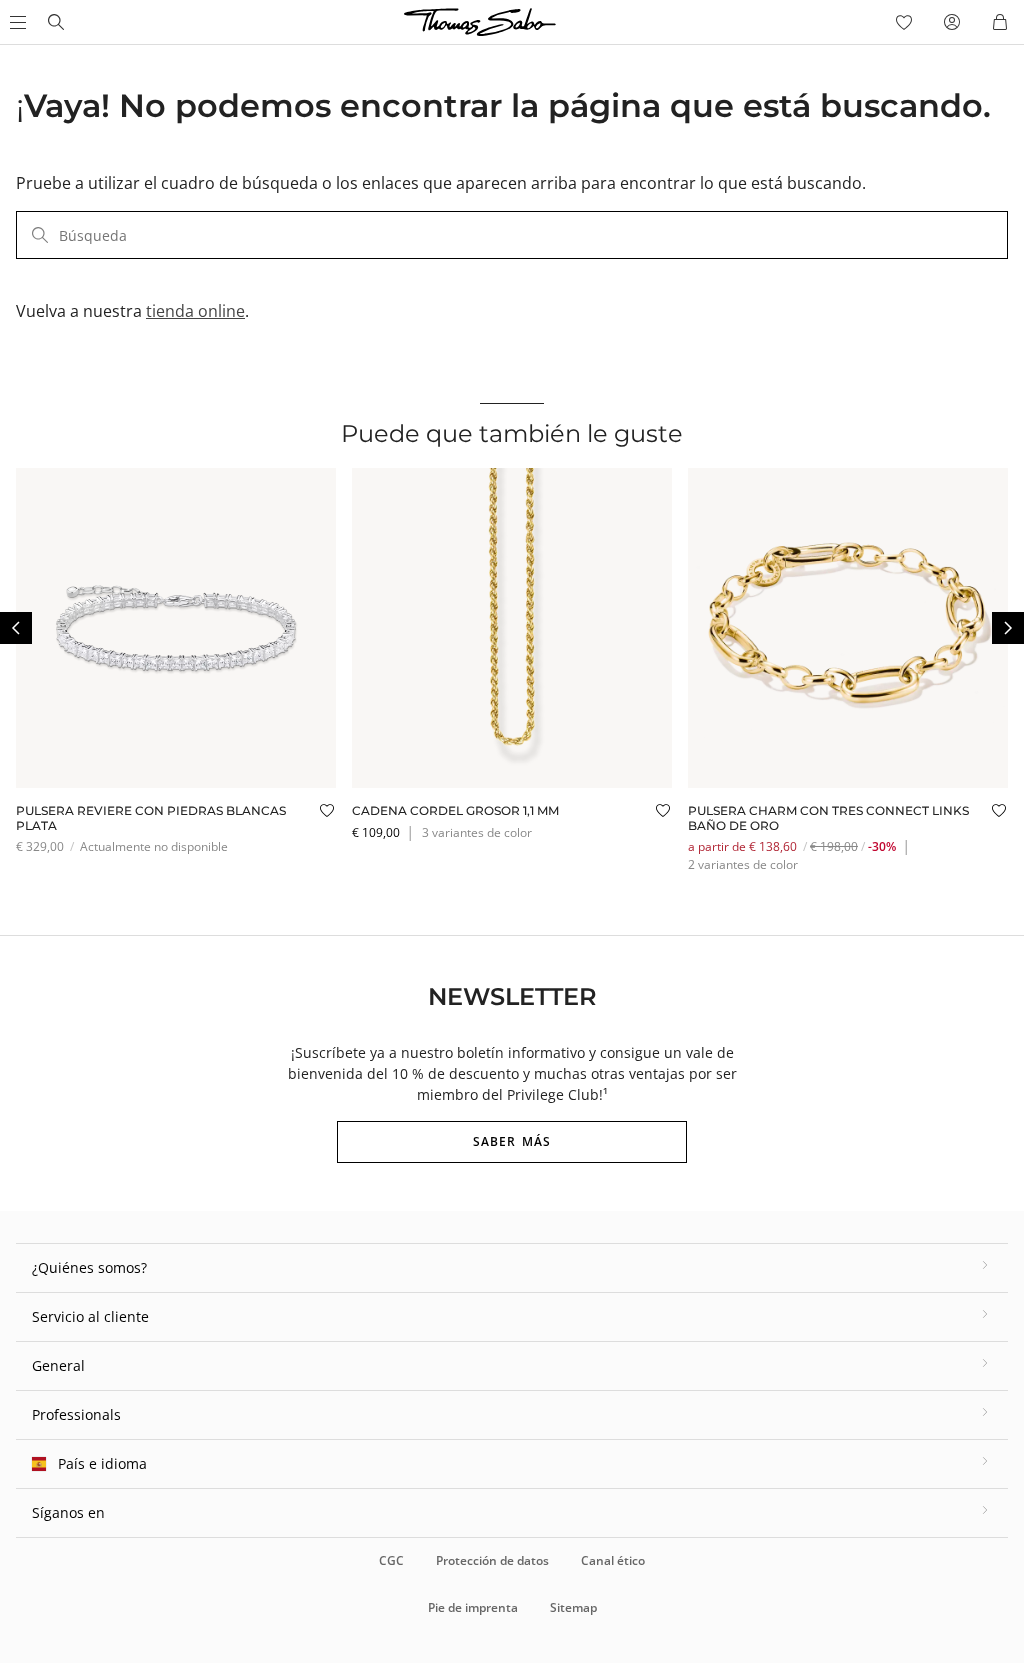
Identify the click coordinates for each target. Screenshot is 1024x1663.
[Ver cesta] (1000, 22)
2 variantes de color (743, 864)
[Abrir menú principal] (16, 22)
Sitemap (573, 1607)
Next (1008, 628)
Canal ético (613, 1560)
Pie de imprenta (473, 1607)
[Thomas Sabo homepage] (56, 22)
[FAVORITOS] (904, 22)
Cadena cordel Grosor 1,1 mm (455, 810)
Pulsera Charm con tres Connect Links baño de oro (828, 817)
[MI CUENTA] (952, 22)
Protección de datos (492, 1560)
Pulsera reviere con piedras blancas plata (151, 817)
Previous (16, 628)
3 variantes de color (477, 832)
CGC (391, 1560)
